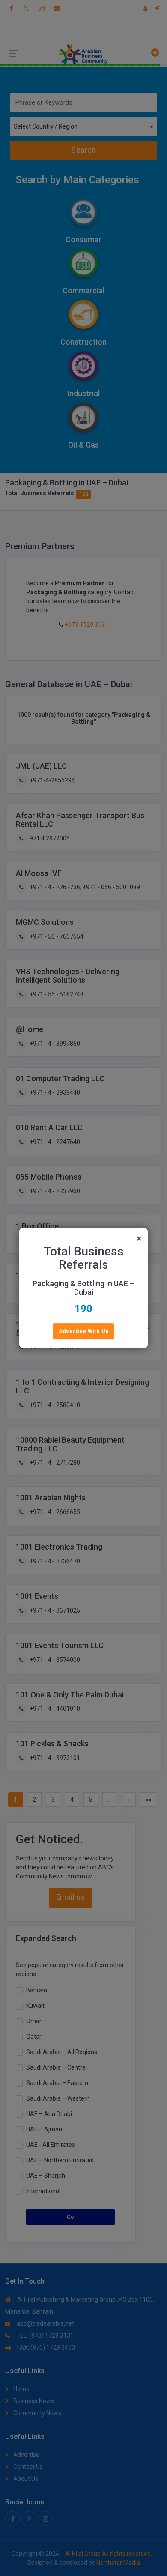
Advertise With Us (84, 1331)
